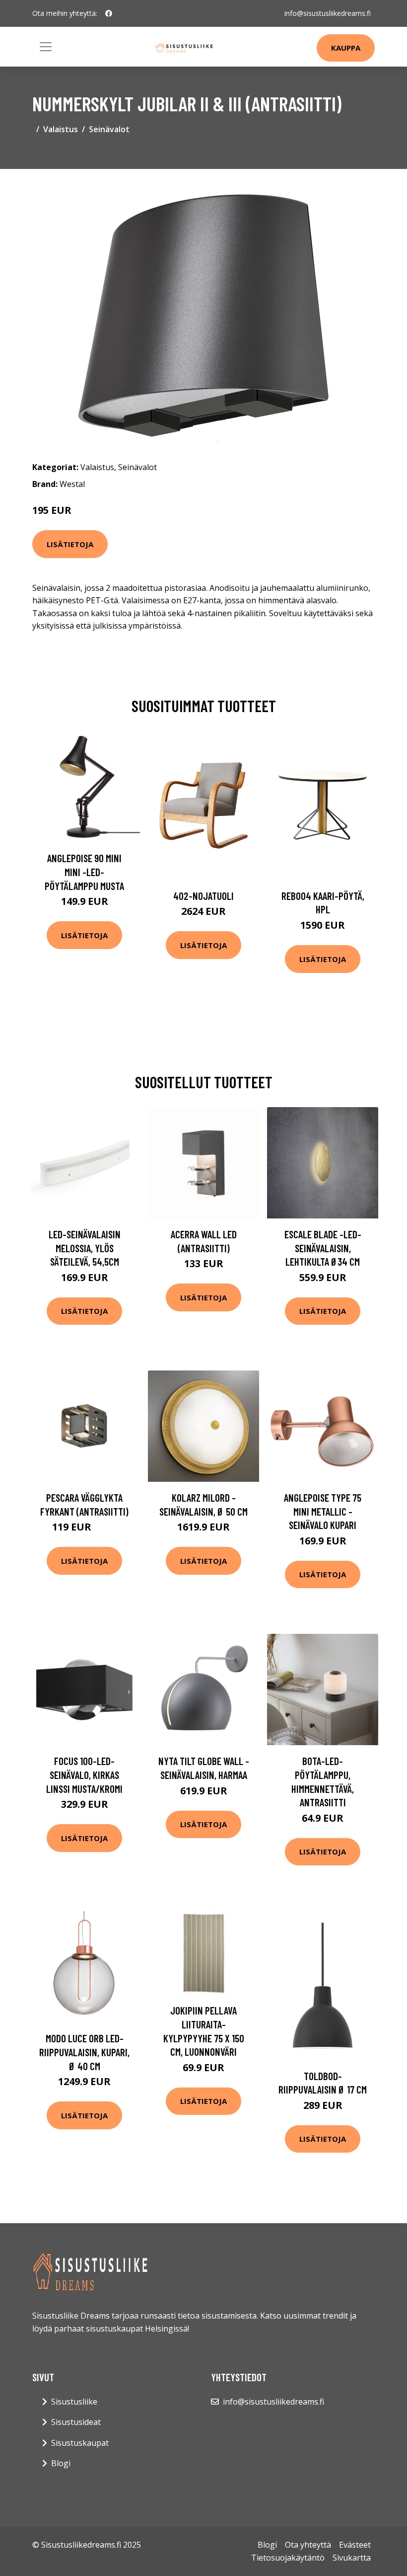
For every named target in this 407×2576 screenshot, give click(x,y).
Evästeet (355, 2545)
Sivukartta (352, 2558)
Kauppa (346, 48)
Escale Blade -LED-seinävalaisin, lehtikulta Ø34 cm (323, 1248)
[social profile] (109, 13)
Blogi (61, 2463)
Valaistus (61, 129)
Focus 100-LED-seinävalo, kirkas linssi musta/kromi (84, 1774)
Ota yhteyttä (308, 2545)
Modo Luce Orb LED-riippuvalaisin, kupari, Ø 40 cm (84, 2052)
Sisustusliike (74, 2402)
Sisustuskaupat (80, 2443)
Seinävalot (109, 129)
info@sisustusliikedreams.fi (328, 13)
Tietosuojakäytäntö (288, 2558)
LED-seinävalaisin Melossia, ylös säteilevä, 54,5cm (85, 1248)
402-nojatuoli (203, 896)
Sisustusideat (76, 2422)
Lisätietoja (70, 544)
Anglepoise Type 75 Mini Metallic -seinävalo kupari (323, 1511)
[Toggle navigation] (46, 47)
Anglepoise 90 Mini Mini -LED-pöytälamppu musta (84, 872)
